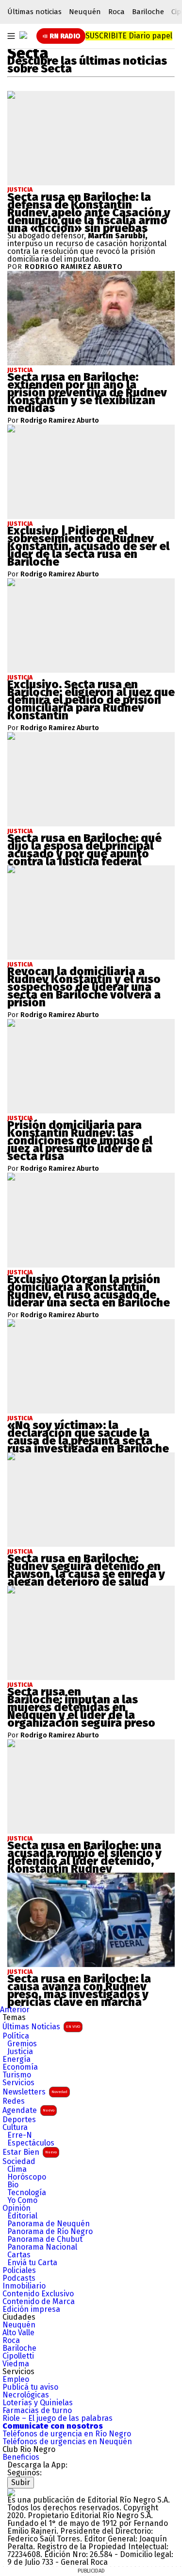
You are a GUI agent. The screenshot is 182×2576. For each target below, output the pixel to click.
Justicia (20, 190)
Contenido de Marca (39, 2302)
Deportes (19, 2120)
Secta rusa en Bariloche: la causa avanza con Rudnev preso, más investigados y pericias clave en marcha (79, 1990)
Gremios (22, 2044)
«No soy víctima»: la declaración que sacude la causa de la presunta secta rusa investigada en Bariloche (88, 1437)
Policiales (19, 2271)
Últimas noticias (34, 12)
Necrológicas (26, 2395)
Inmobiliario (24, 2286)
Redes (14, 2101)
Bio (13, 2185)
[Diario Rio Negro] (11, 2492)
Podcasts (19, 2278)
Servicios (18, 2083)
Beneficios (21, 2457)
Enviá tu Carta (32, 2263)
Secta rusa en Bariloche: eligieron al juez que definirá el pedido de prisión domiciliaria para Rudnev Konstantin (91, 700)
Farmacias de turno (37, 2411)
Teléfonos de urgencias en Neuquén (67, 2442)
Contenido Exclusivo (38, 2294)
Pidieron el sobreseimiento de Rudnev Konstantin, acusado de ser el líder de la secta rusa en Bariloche (88, 546)
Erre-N (20, 2135)
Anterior (15, 2010)
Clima (17, 2169)
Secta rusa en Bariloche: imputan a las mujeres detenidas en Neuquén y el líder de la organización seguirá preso (81, 1707)
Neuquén (85, 12)
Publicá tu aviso (30, 2387)
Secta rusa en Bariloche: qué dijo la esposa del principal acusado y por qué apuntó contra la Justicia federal (84, 850)
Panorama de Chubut (45, 2239)
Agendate (28, 2110)
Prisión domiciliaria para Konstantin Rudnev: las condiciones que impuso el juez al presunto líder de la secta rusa (80, 1141)
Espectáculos (31, 2143)
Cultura (15, 2128)
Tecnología (27, 2193)
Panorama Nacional (42, 2247)
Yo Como (22, 2200)
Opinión (17, 2208)
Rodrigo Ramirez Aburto (74, 267)
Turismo (17, 2075)
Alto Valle (18, 2333)
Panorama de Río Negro (50, 2232)
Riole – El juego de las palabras (58, 2418)
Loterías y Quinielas (38, 2403)
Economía (20, 2067)
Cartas (19, 2255)
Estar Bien (30, 2152)
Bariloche (148, 12)
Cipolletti (18, 2356)
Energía (17, 2059)
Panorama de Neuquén (49, 2224)
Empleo (16, 2379)
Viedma (16, 2364)
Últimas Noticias (41, 2027)
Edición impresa (31, 2309)
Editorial (22, 2216)
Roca (116, 12)
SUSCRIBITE (129, 36)
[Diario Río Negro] (23, 35)
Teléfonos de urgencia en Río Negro (67, 2434)
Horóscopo (27, 2177)
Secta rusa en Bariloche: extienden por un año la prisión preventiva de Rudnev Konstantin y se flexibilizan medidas (87, 393)
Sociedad (19, 2162)
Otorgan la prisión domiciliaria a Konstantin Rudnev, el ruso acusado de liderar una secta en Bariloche (89, 1291)
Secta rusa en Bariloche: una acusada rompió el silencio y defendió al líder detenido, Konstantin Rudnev (84, 1857)
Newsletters (35, 2092)
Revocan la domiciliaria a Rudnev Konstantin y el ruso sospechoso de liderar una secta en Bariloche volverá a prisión (84, 987)
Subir (21, 2482)
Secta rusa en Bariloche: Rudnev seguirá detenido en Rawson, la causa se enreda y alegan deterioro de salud (86, 1570)
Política (16, 2036)
